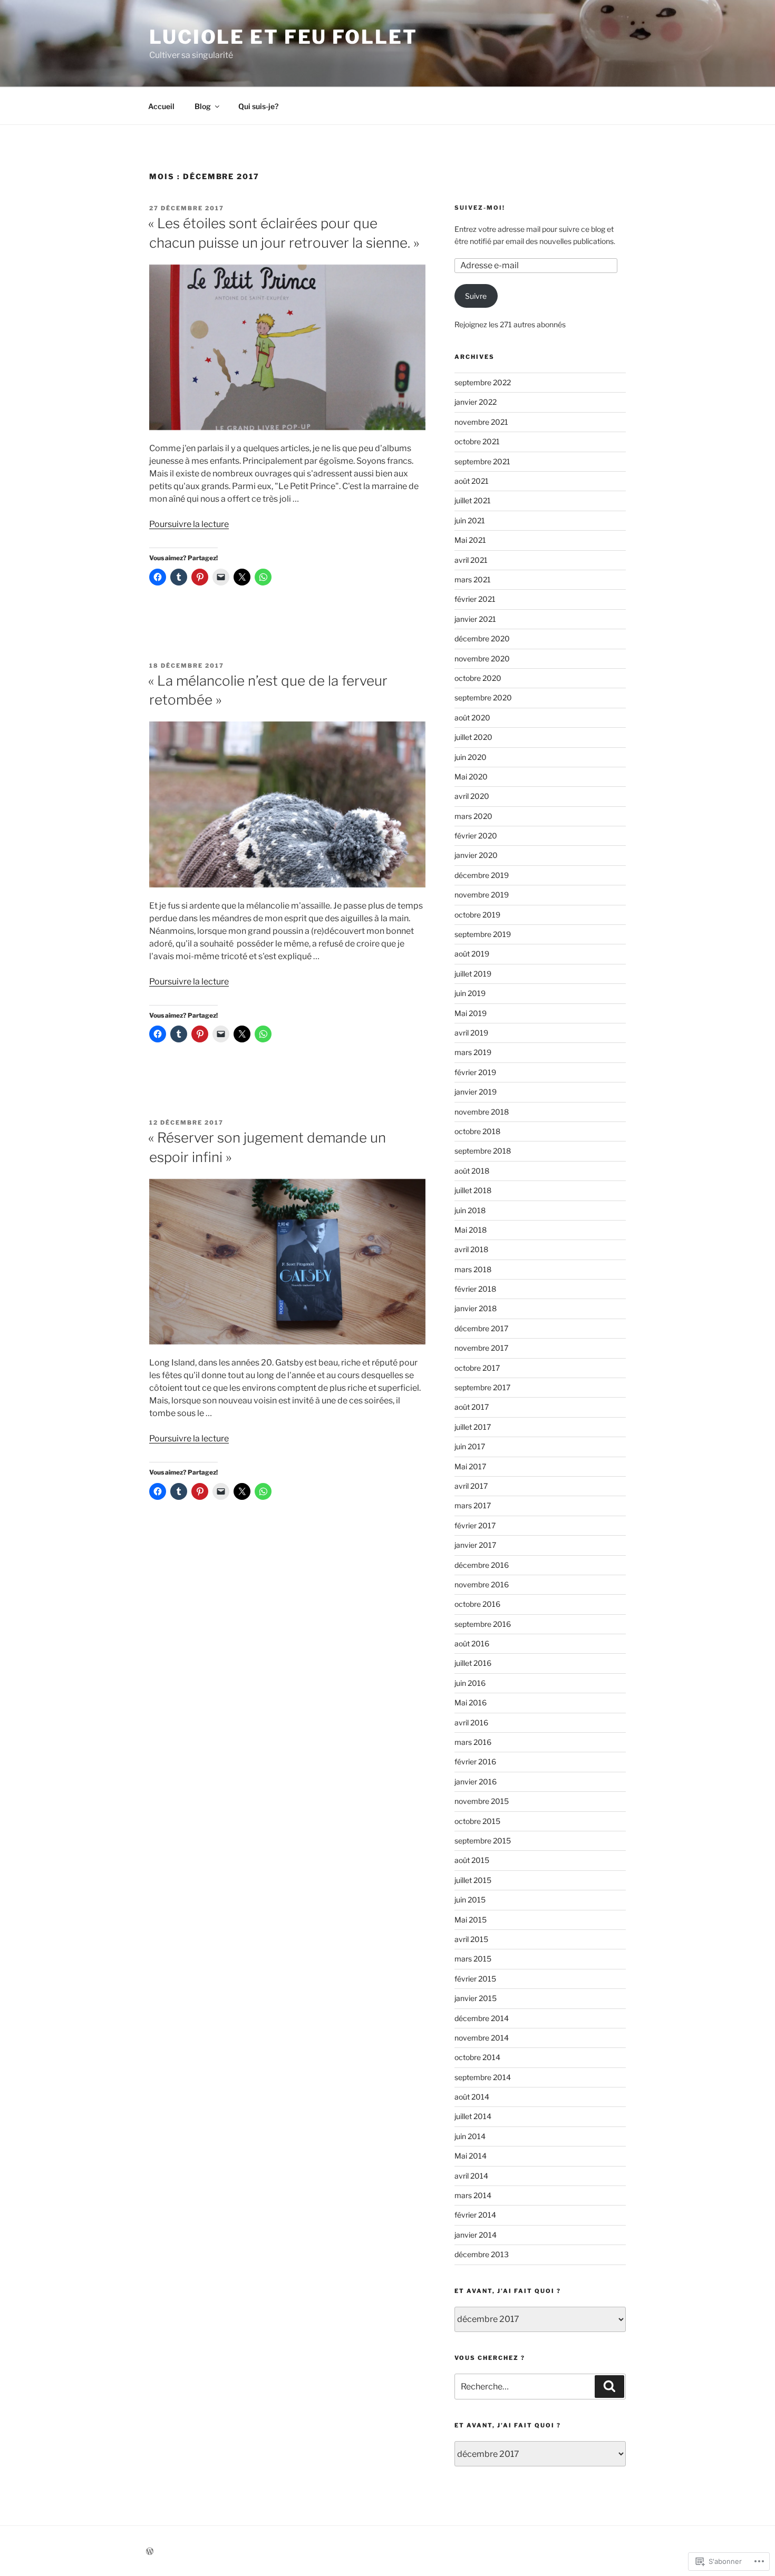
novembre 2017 (481, 1348)
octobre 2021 (477, 441)
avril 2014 (471, 2176)
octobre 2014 (477, 2057)
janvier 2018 (476, 1308)
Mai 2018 (471, 1230)
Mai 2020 (471, 777)
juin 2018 (470, 1210)
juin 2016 (470, 1683)
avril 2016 (471, 1723)
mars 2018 (473, 1269)
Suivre (476, 296)
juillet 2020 (473, 737)
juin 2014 (470, 2136)
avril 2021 (471, 560)
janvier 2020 (476, 855)
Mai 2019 (471, 1013)
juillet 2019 (473, 974)
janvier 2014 (476, 2235)
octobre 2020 (478, 678)
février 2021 (475, 599)
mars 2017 (473, 1505)
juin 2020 (471, 757)
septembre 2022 (483, 382)
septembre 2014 (483, 2077)
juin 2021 (470, 520)
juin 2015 (470, 1900)
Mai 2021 (470, 540)
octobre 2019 (477, 915)
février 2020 (476, 836)
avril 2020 (472, 796)
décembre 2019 (482, 875)
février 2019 (475, 1072)
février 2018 (475, 1289)
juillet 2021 (473, 500)
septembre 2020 (483, 697)
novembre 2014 (482, 2038)
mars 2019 (473, 1052)
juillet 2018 (473, 1190)
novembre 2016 (482, 1584)
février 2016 (475, 1762)
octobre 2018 (477, 1131)
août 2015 (472, 1860)
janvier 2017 (475, 1545)
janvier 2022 (476, 402)
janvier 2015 (476, 1998)
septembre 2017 (482, 1387)
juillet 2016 (473, 1663)
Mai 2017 (470, 1466)
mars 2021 (473, 579)
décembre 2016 (482, 1565)
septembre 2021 (482, 461)
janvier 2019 (476, 1092)
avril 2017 (471, 1486)
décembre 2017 (481, 1328)
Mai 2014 (471, 2156)
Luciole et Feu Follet (283, 37)
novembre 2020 (482, 658)
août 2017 (472, 1407)
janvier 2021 (475, 619)
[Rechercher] (609, 2386)
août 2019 (472, 954)
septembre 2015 (483, 1841)
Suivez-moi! (480, 208)
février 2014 (475, 2215)
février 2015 (475, 1979)
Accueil (161, 106)
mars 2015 (473, 1959)
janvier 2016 (476, 1782)
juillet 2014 (473, 2116)
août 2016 (472, 1643)
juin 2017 (470, 1446)
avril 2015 (471, 1939)
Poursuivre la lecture (189, 524)
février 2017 (475, 1525)
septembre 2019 (483, 934)
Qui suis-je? (258, 106)
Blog (203, 106)
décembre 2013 (482, 2254)
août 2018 (472, 1171)
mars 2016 (473, 1742)
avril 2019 (471, 1033)
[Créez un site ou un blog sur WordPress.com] (150, 2551)
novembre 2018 (482, 1112)
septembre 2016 (483, 1624)
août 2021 (472, 481)
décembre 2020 (482, 638)
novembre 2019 (482, 895)
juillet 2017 (473, 1427)
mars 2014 (473, 2195)
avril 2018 (471, 1249)
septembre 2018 (483, 1151)
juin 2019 (470, 993)
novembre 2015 (482, 1801)
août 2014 (472, 2097)
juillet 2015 (473, 1880)
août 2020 (472, 718)
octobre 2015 (477, 1821)
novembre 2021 (481, 422)
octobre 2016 (477, 1604)
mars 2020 (473, 816)
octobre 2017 (477, 1368)
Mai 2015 (471, 1920)
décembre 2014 (482, 2018)
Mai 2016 (471, 1702)
